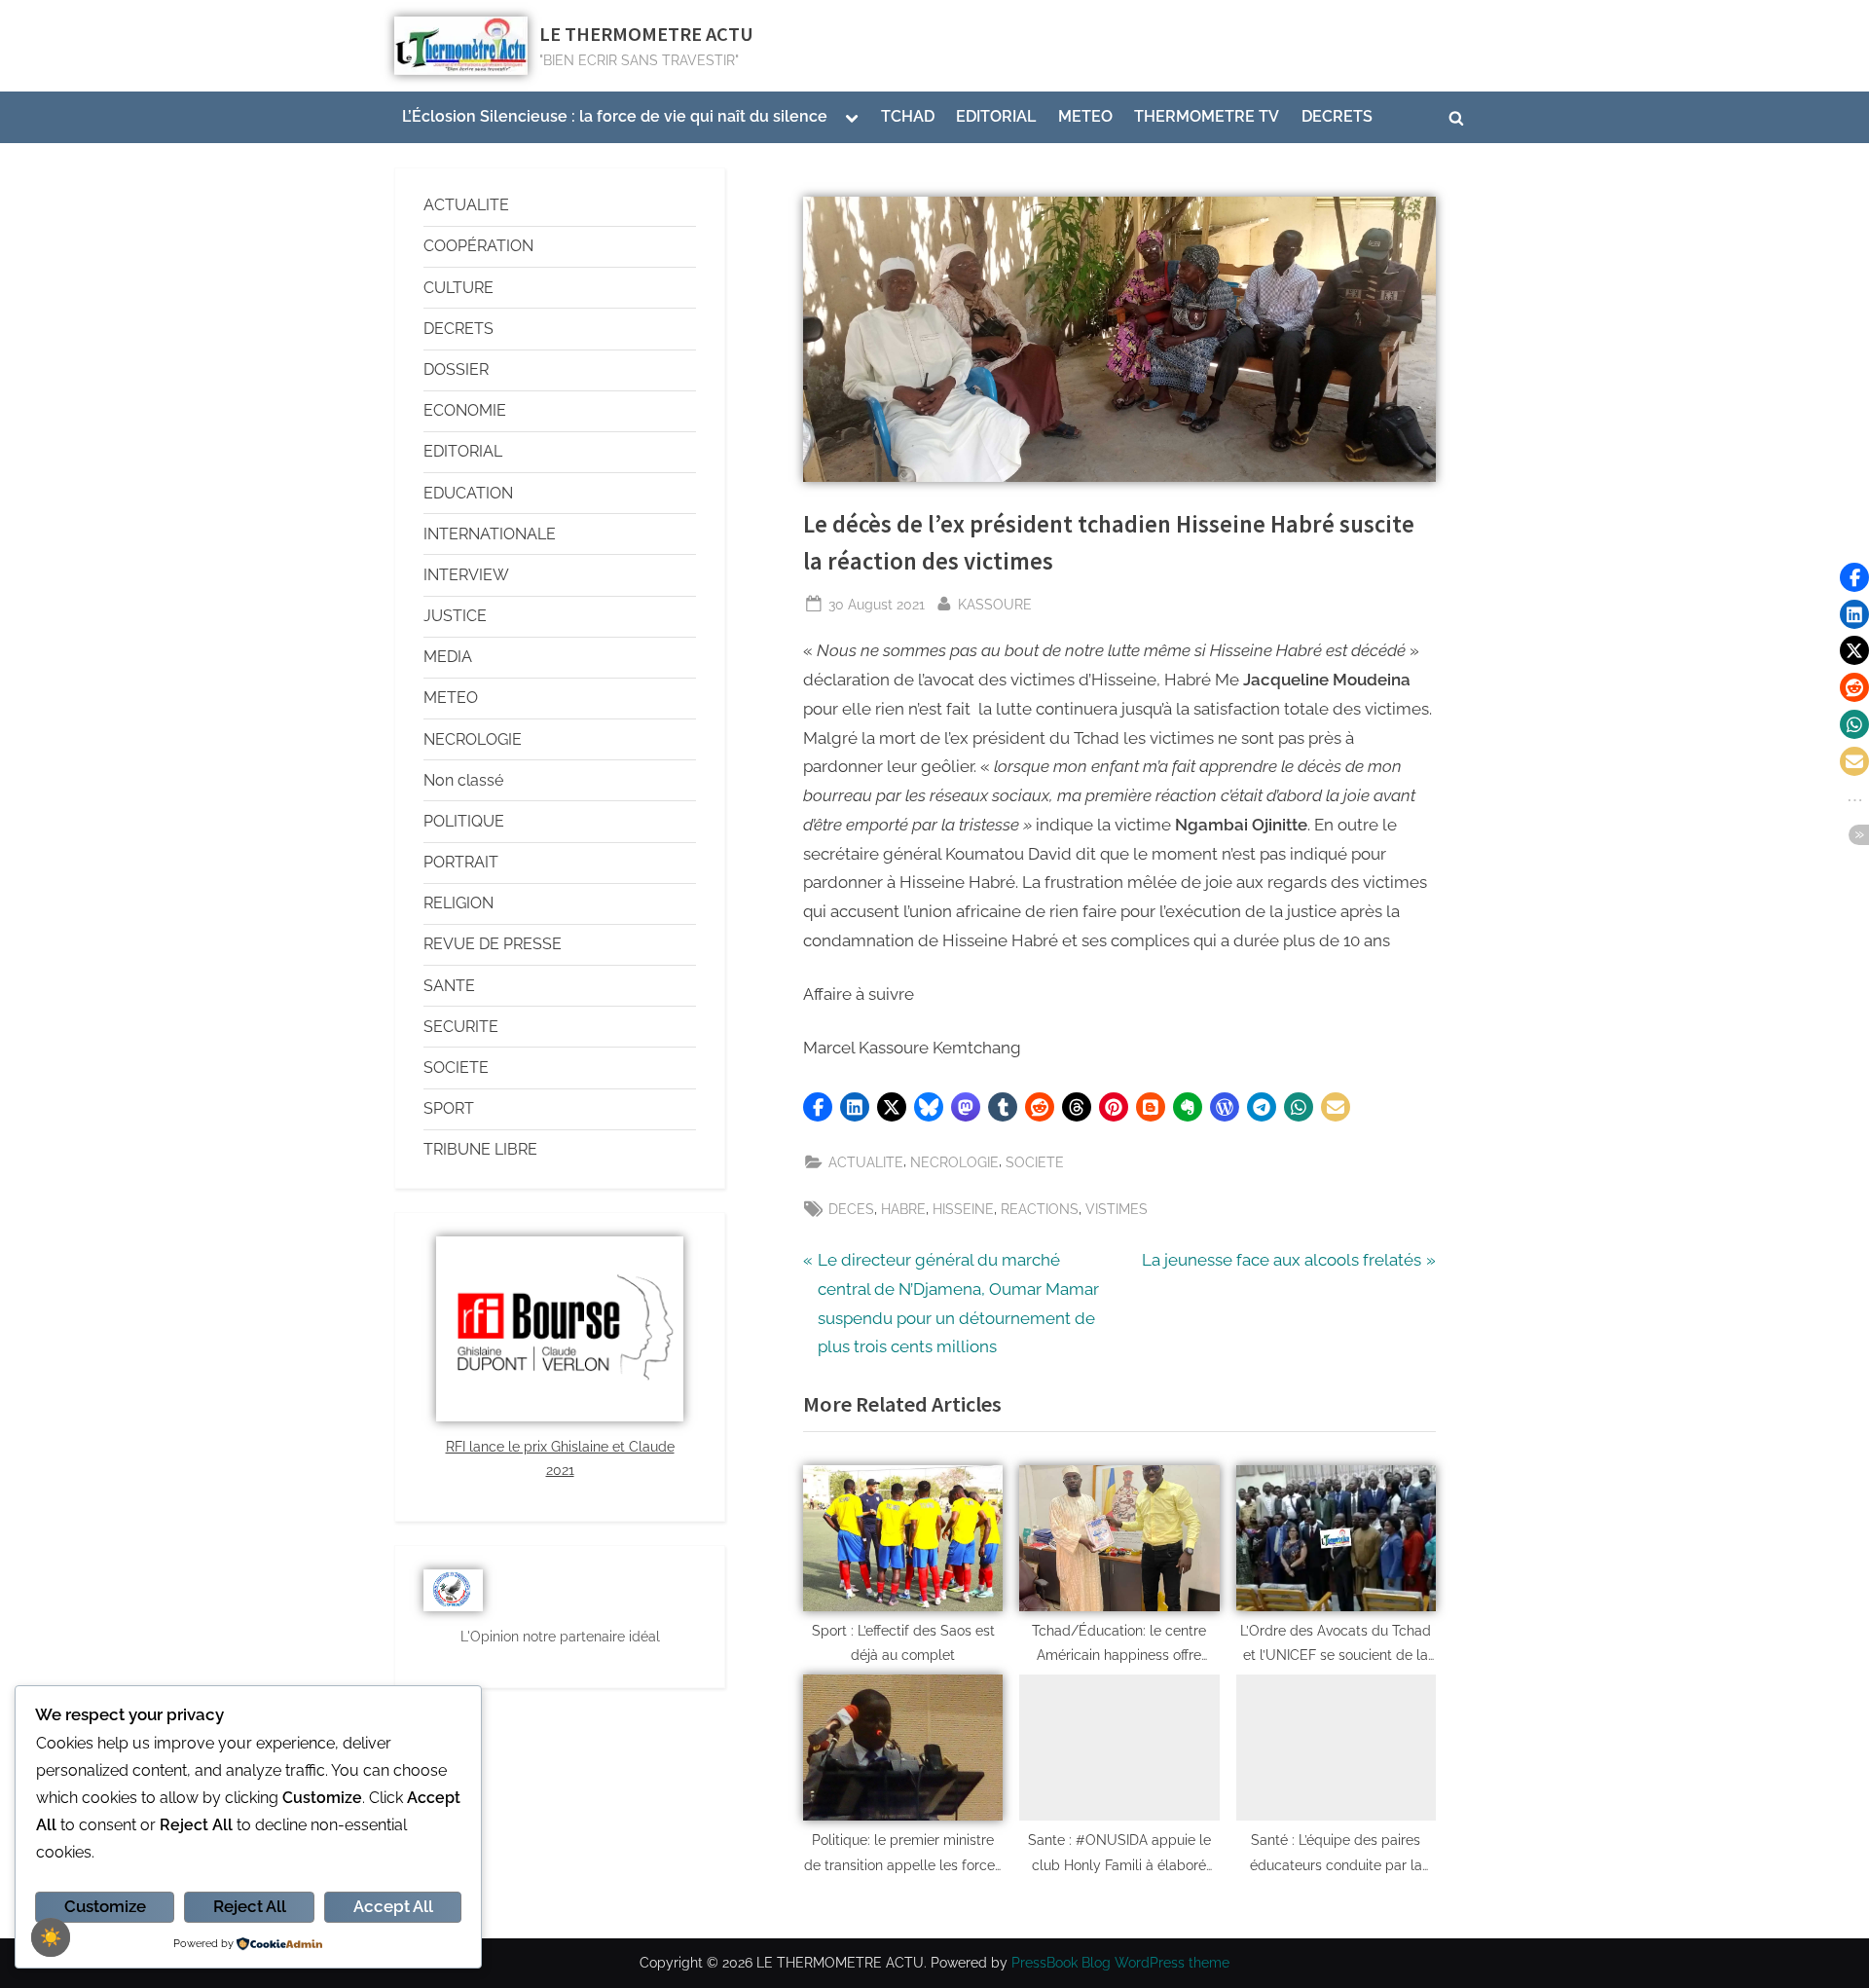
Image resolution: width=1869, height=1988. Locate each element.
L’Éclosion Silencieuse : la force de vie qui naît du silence (615, 116)
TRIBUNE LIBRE (480, 1149)
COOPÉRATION (478, 246)
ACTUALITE (866, 1162)
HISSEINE (963, 1209)
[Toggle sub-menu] (852, 118)
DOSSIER (456, 369)
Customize (105, 1906)
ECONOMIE (465, 410)
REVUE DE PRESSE (493, 944)
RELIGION (458, 903)
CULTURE (458, 288)
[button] (818, 1107)
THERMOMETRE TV (1207, 116)
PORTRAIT (461, 862)
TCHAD (908, 116)
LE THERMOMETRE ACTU (646, 34)
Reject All (250, 1906)
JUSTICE (455, 616)
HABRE (903, 1209)
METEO (1085, 116)
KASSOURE (995, 602)
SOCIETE (1035, 1162)
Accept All (393, 1906)
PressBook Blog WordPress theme (1120, 1963)
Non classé (463, 780)
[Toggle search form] (1456, 118)
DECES (851, 1209)
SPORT (449, 1108)
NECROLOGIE (954, 1162)
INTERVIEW (466, 575)
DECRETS (1337, 116)
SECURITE (461, 1027)
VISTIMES (1117, 1209)
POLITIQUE (464, 821)
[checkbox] (51, 1937)
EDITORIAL (996, 116)
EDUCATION (468, 493)
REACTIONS (1040, 1209)
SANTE (449, 986)
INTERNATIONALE (490, 534)
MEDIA (448, 657)
